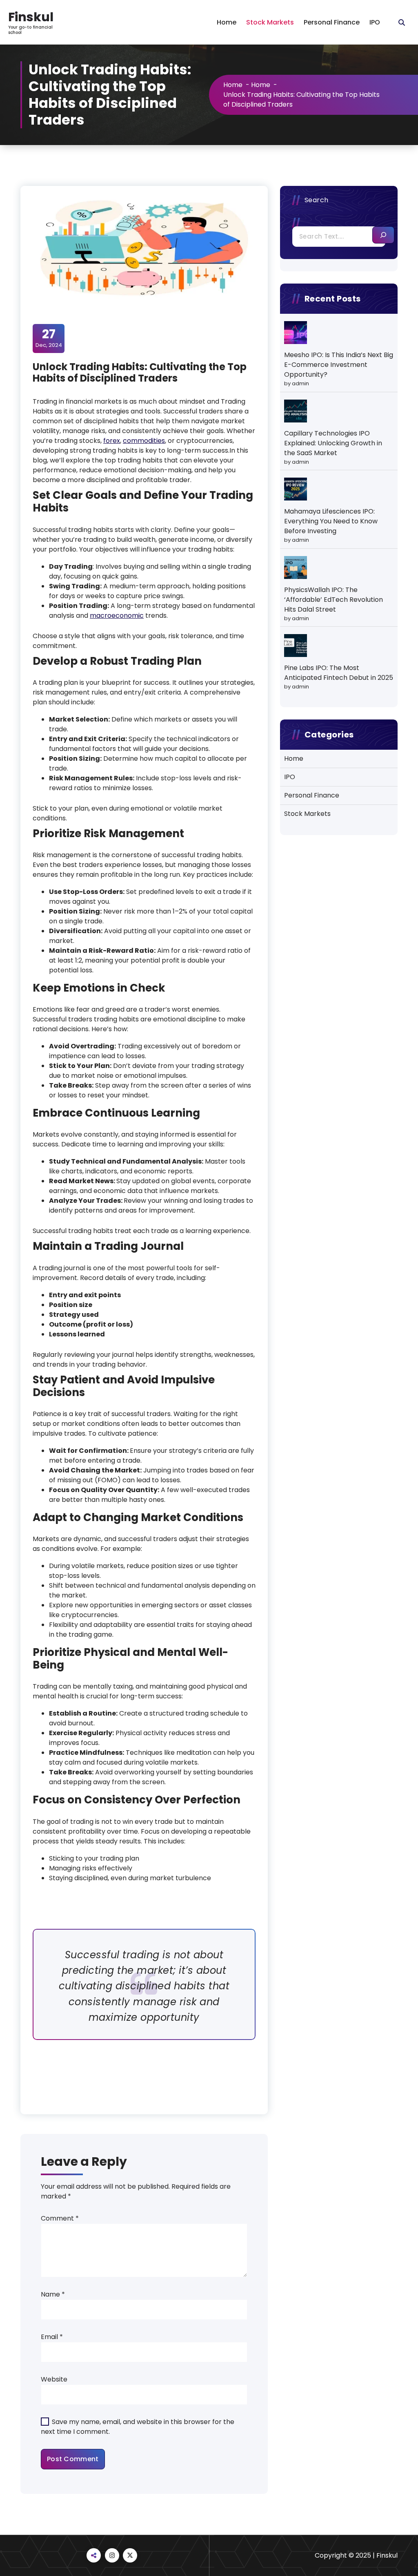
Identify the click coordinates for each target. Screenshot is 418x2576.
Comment (60, 2218)
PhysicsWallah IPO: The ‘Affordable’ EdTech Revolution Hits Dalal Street (334, 600)
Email (52, 2337)
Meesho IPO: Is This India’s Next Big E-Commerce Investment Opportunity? (339, 365)
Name (53, 2294)
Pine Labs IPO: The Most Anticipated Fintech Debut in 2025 (339, 673)
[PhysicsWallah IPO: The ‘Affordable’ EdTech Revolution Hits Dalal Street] (296, 567)
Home (227, 22)
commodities (144, 441)
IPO (375, 22)
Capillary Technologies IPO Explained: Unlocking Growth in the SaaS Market (333, 443)
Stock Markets (270, 22)
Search (317, 200)
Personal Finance (332, 22)
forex (112, 441)
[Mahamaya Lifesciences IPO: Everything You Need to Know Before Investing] (296, 489)
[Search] (383, 235)
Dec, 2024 (49, 338)
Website (54, 2379)
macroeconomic (117, 616)
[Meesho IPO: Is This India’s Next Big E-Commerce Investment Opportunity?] (296, 333)
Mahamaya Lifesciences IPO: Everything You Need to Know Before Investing (331, 521)
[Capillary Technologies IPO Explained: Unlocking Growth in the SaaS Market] (296, 411)
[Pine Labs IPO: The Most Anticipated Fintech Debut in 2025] (296, 646)
